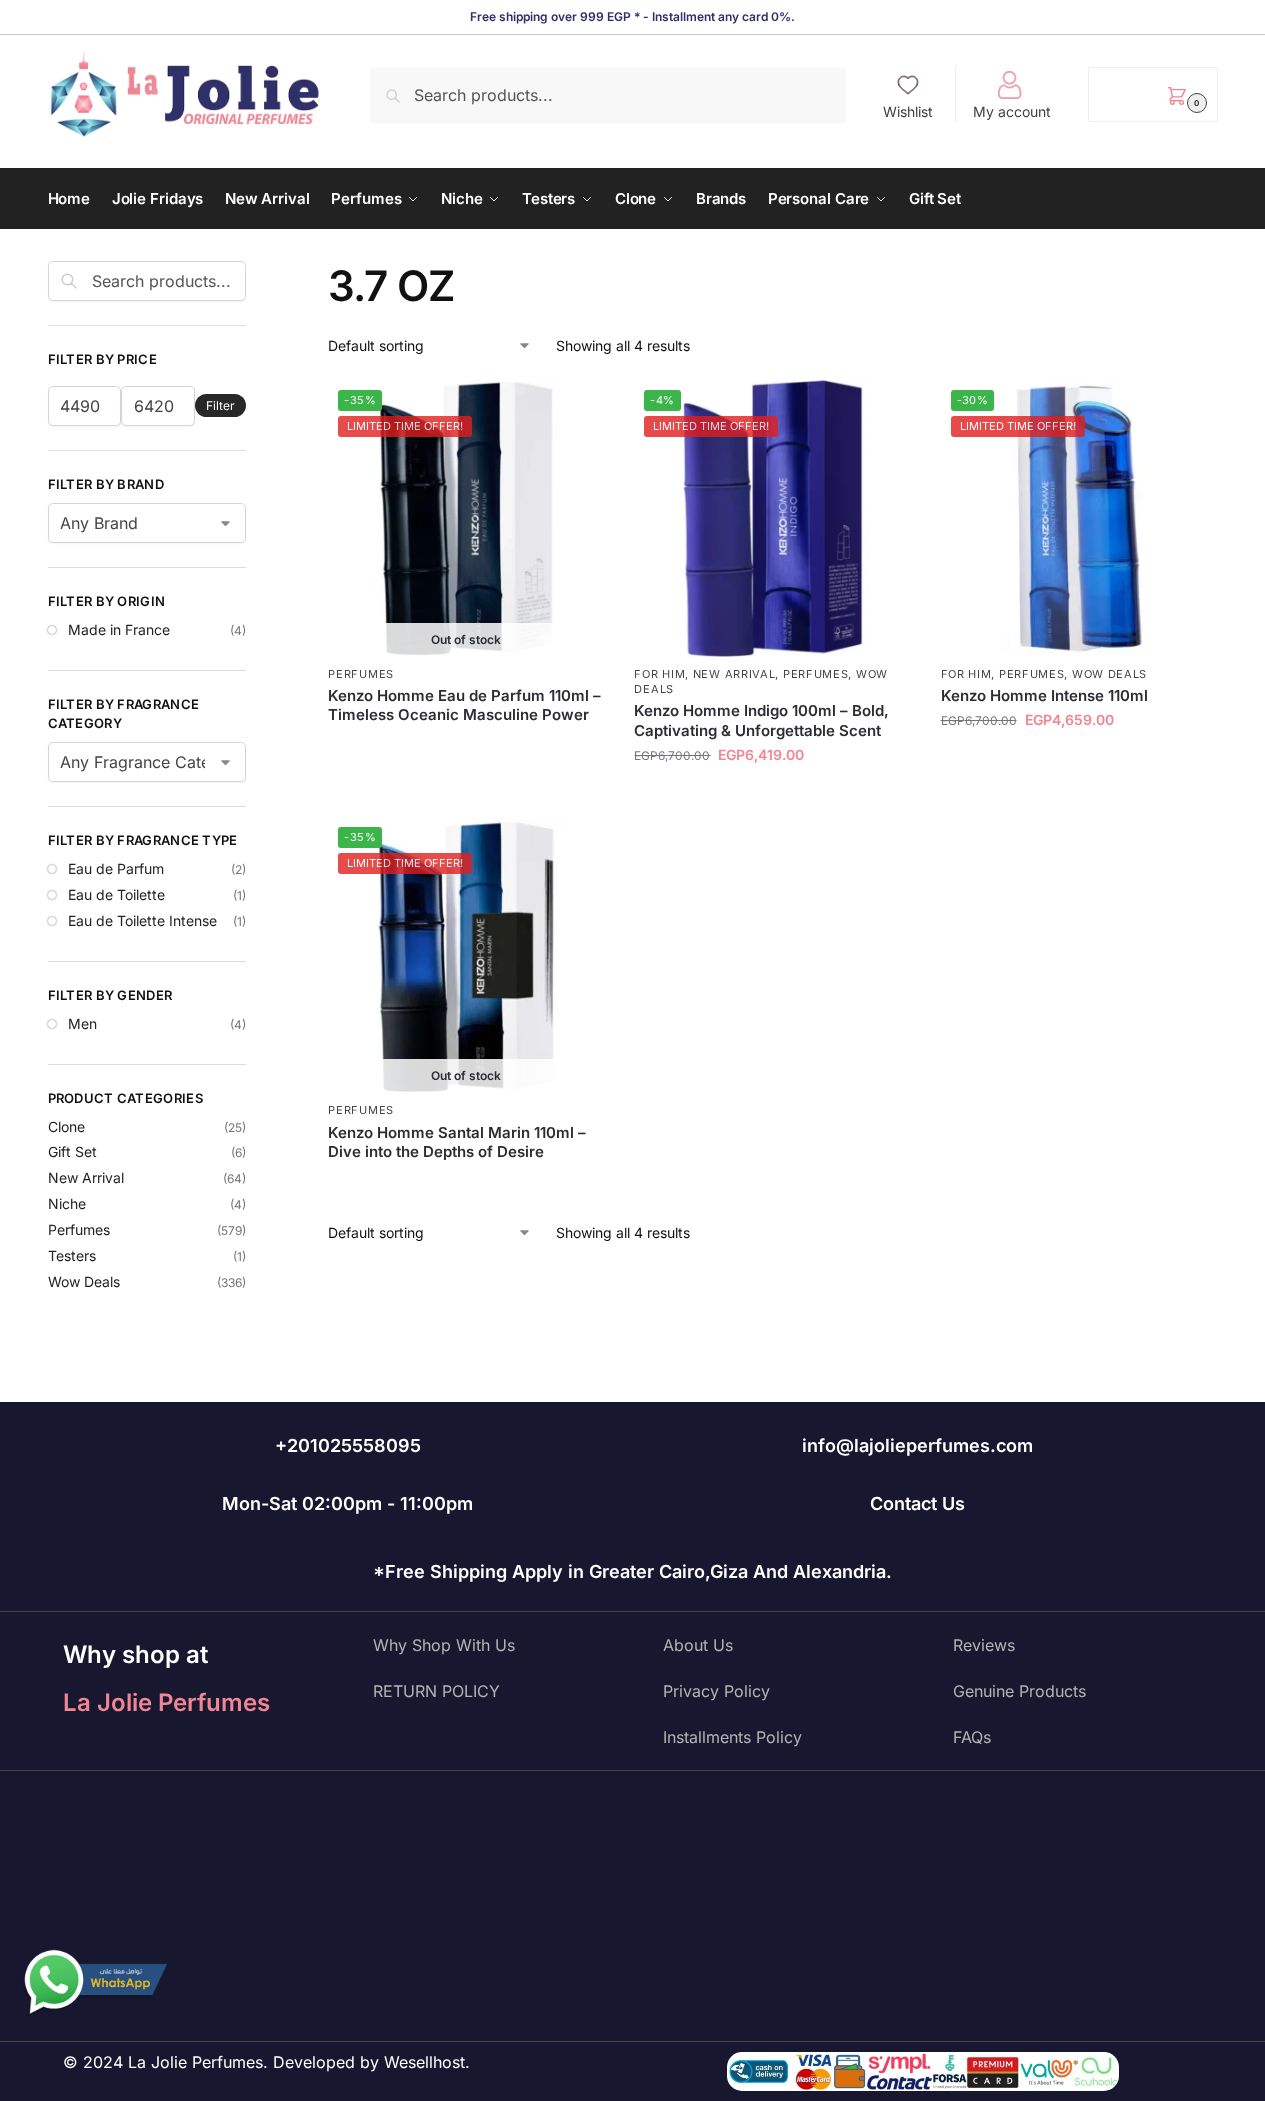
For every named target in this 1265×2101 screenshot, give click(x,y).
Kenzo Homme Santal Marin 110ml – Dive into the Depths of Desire (457, 1142)
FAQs (972, 1737)
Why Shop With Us (444, 1645)
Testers (72, 1255)
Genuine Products (1019, 1691)
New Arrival (734, 674)
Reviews (984, 1645)
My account (1012, 111)
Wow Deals (1109, 674)
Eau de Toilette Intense (142, 920)
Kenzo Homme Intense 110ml (1044, 695)
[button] (1152, 94)
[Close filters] (252, 273)
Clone (66, 1126)
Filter (220, 405)
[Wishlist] (574, 410)
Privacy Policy (716, 1691)
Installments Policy (732, 1737)
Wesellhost (424, 2062)
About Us (698, 1645)
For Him (659, 674)
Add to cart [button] (772, 796)
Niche (67, 1203)
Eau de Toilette (116, 894)
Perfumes (361, 674)
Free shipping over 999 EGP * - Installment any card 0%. (632, 16)
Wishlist (908, 111)
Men (82, 1023)
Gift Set (72, 1151)
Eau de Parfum (116, 868)
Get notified (466, 748)
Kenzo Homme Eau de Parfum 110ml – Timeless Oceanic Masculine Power (464, 705)
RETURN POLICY (436, 1691)
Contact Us (917, 1503)
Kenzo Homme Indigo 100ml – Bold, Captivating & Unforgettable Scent (761, 720)
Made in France (119, 629)
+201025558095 (348, 1445)
